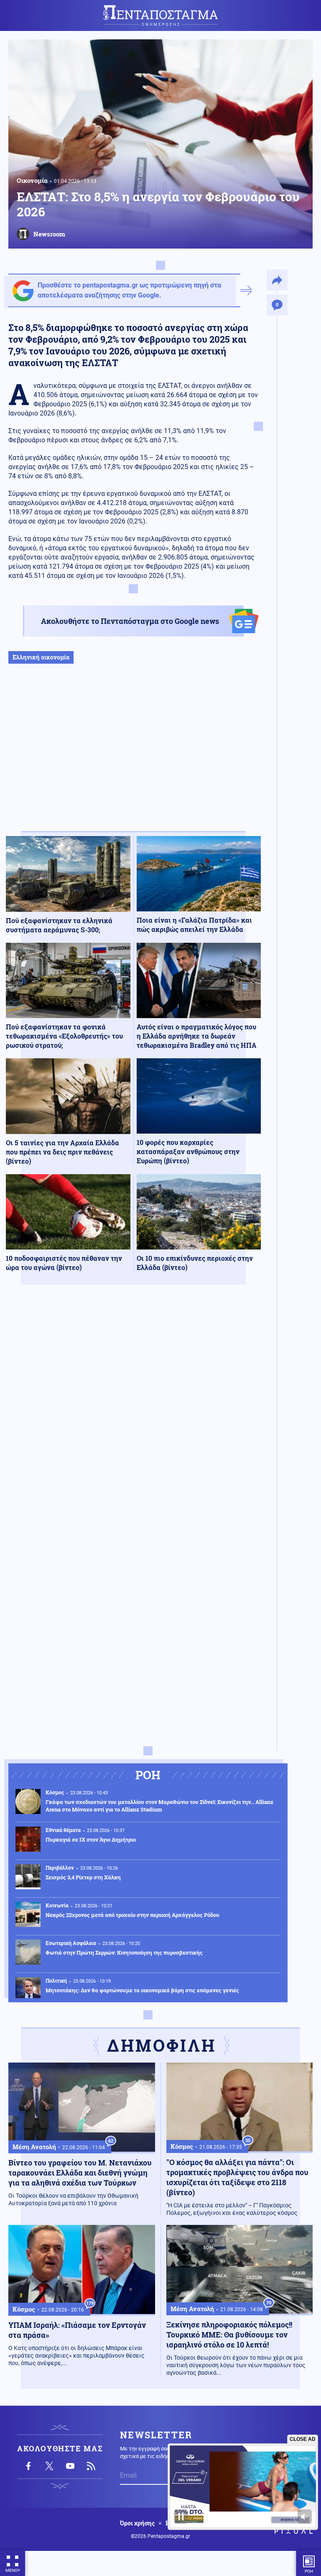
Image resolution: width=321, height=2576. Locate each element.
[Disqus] (133, 1414)
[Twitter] (49, 2466)
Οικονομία (32, 180)
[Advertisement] (133, 756)
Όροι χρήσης (137, 2523)
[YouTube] (70, 2466)
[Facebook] (28, 2466)
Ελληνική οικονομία (41, 657)
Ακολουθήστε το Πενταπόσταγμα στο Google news (130, 621)
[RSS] (91, 2466)
